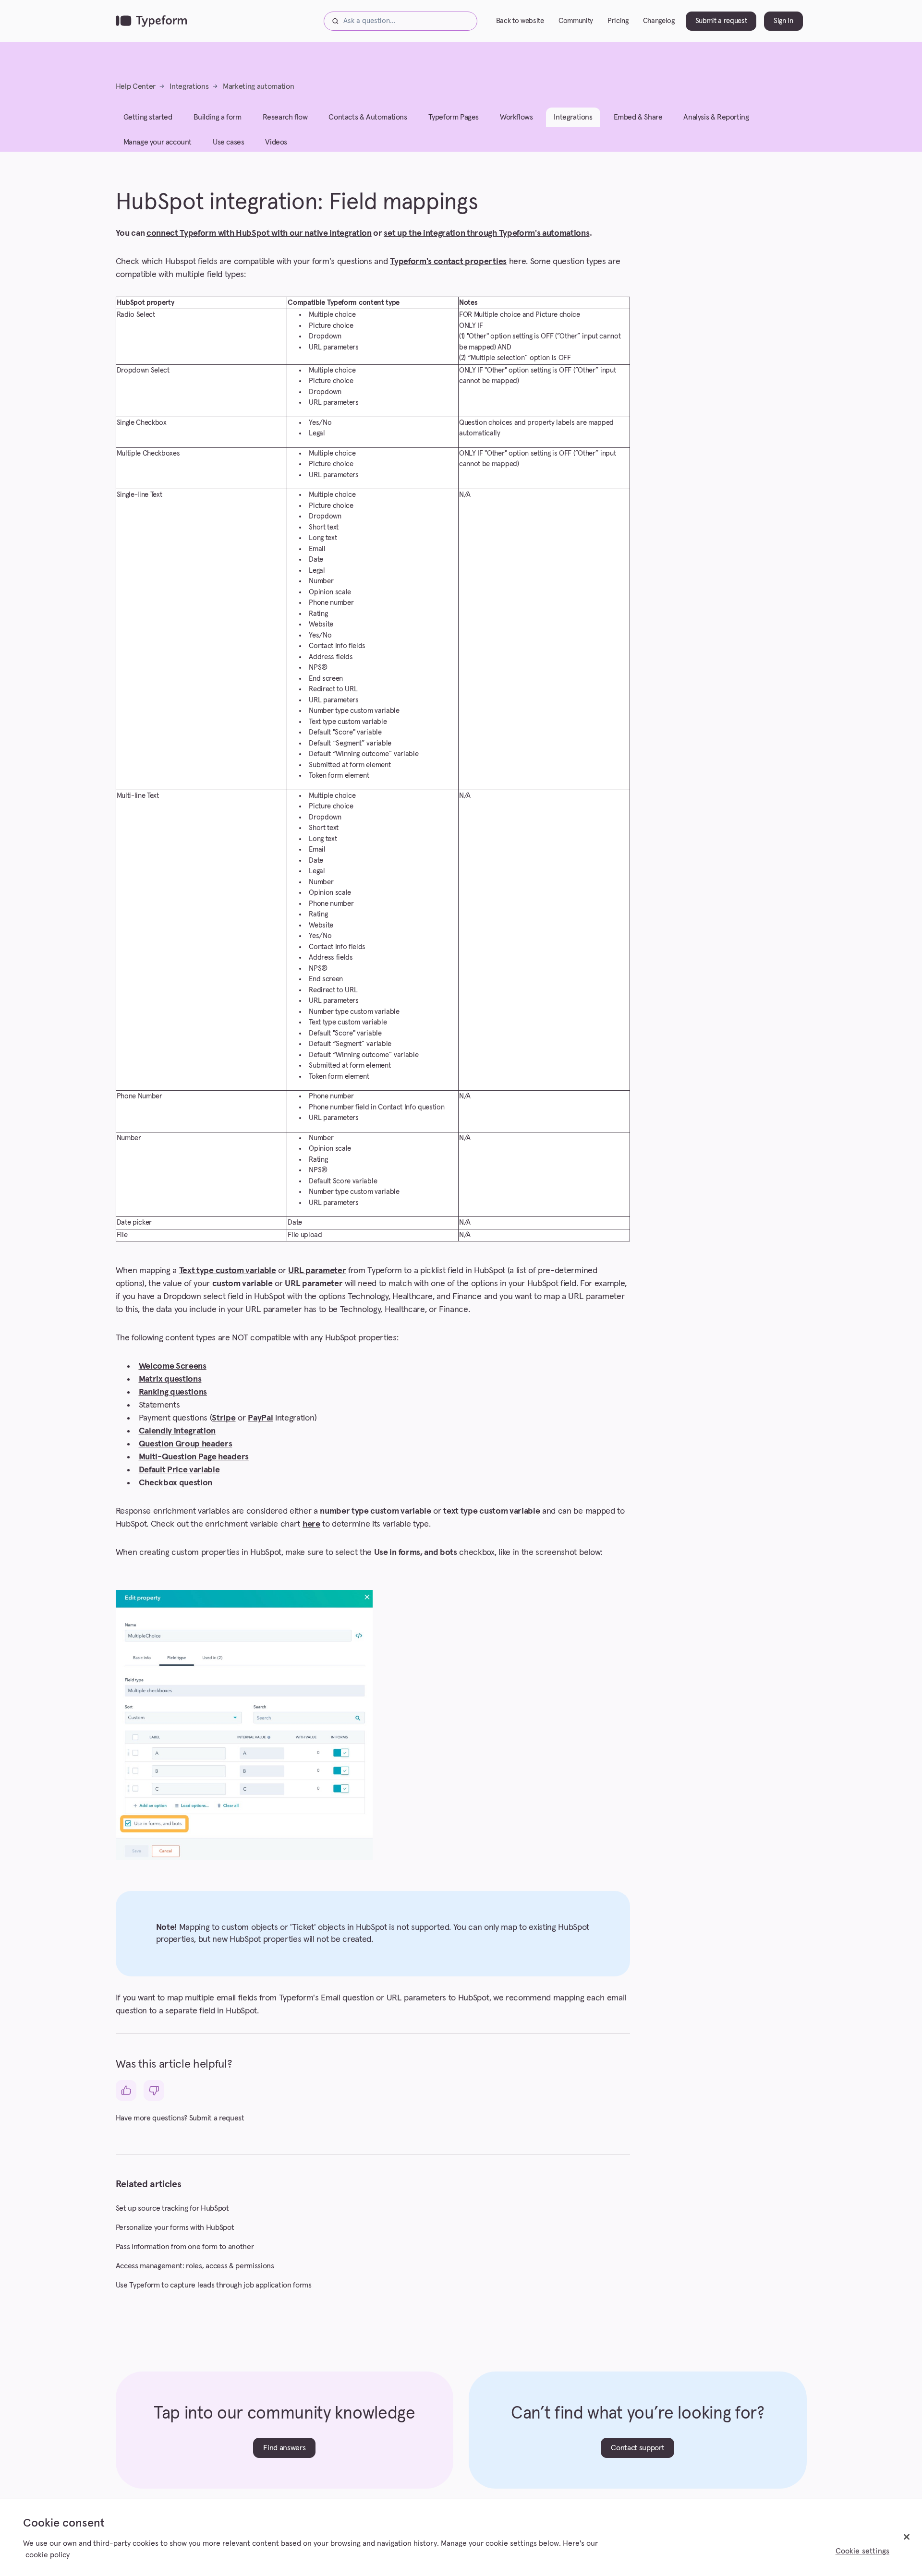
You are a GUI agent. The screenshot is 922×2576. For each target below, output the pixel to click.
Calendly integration (177, 1431)
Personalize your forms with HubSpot (175, 2227)
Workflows (516, 117)
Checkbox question (176, 1483)
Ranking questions (173, 1392)
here (311, 1524)
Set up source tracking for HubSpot (172, 2208)
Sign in (783, 21)
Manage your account (158, 142)
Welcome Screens (173, 1366)
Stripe (224, 1418)
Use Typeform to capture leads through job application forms (214, 2285)
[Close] (907, 2537)
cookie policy (48, 2555)
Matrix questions (170, 1379)
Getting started (148, 117)
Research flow (285, 117)
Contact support (637, 2448)
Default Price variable (179, 1470)
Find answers (284, 2448)
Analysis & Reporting (716, 117)
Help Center (136, 86)
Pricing (618, 21)
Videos (276, 142)
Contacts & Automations (368, 117)
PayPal (260, 1418)
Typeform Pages (454, 117)
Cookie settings (862, 2551)
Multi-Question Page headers (194, 1457)
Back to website (520, 21)
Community (576, 21)
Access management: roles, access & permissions (195, 2266)
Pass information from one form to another (185, 2247)
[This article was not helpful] (154, 2090)
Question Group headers (186, 1444)
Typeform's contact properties (448, 262)
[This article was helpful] (126, 2090)
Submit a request (721, 21)
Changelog (659, 21)
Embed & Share (638, 117)
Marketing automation (259, 86)
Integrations (189, 86)
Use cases (228, 142)
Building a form (218, 117)
